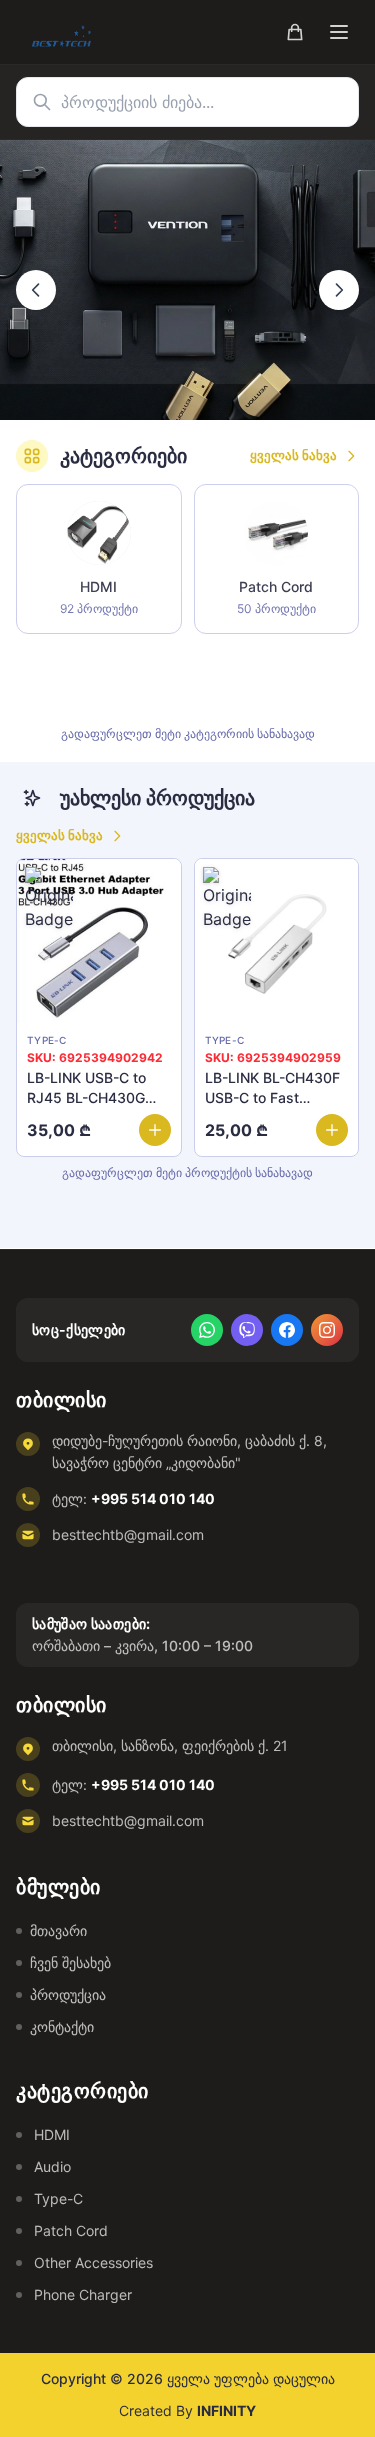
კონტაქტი (62, 2026)
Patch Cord (71, 2230)
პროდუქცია (68, 1994)
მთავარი (58, 1930)
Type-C (58, 2198)
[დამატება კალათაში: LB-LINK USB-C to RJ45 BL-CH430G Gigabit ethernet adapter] (155, 1129)
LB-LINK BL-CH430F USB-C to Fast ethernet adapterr (272, 1096)
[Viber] (247, 1330)
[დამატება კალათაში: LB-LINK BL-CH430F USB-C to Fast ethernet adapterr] (332, 1129)
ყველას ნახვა (293, 455)
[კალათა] (295, 32)
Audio (52, 2166)
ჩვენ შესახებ (70, 1962)
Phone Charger (83, 2294)
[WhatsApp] (207, 1330)
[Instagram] (327, 1330)
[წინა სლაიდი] (36, 290)
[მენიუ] (339, 32)
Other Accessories (93, 2262)
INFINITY (226, 2410)
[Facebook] (287, 1330)
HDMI (52, 2134)
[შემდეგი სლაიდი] (339, 290)
